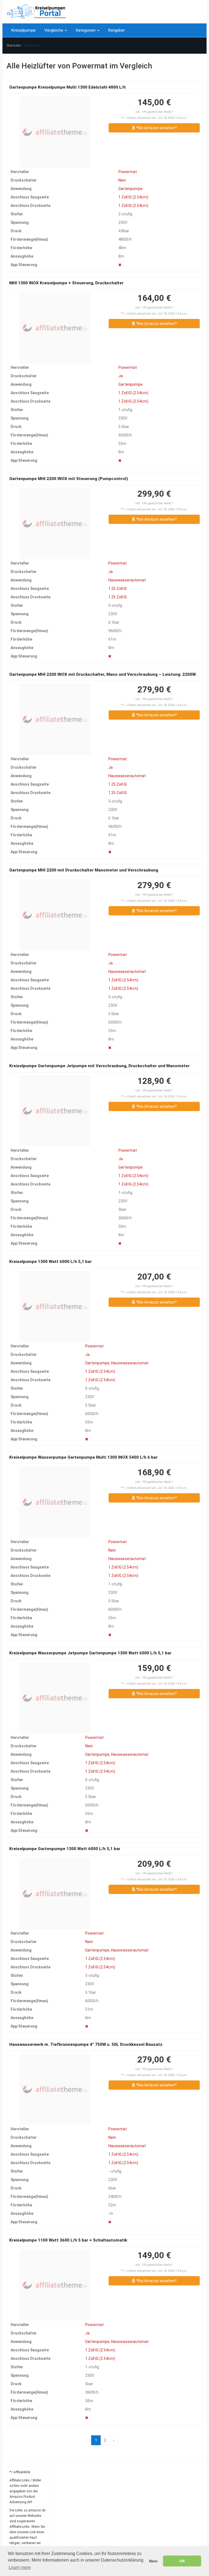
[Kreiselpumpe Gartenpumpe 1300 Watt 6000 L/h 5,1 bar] (55, 1894)
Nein (122, 180)
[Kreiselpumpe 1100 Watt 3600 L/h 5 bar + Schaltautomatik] (55, 2285)
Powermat (128, 172)
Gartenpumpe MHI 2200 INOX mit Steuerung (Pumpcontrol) (69, 479)
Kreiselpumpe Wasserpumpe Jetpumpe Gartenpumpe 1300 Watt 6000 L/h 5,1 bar (90, 1653)
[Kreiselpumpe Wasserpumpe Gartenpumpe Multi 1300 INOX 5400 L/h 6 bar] (55, 1502)
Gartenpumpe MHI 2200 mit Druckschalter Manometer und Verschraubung (84, 870)
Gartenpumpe (130, 189)
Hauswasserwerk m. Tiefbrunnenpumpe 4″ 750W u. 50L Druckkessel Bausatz (86, 2044)
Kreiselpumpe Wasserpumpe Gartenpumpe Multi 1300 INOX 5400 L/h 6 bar (83, 1457)
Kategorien (86, 30)
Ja (121, 376)
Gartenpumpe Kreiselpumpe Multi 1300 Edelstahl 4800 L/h (67, 87)
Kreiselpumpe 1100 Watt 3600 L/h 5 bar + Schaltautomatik (68, 2240)
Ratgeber (116, 30)
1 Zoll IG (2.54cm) (133, 197)
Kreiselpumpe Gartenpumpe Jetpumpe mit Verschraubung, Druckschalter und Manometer (99, 1066)
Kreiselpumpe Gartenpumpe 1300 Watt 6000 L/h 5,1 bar (65, 1849)
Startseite (14, 46)
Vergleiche (54, 30)
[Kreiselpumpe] (36, 12)
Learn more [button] (20, 2567)
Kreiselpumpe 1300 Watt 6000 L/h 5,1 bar (50, 1262)
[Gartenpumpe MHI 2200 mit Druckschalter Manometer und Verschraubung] (55, 915)
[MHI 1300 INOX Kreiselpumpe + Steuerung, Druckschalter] (55, 328)
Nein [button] (153, 2561)
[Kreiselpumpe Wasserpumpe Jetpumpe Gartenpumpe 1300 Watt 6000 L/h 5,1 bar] (55, 1698)
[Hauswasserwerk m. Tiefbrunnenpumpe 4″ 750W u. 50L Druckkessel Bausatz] (55, 2089)
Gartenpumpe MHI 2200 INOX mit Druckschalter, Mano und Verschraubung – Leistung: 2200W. (103, 674)
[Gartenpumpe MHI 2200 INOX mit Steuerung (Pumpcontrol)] (55, 524)
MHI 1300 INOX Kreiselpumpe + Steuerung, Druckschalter (66, 283)
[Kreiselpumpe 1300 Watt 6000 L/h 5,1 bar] (55, 1306)
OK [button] (182, 2561)
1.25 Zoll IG (118, 589)
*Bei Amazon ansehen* (156, 128)
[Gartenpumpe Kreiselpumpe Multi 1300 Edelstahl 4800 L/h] (55, 132)
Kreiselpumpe (23, 30)
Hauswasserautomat (127, 580)
